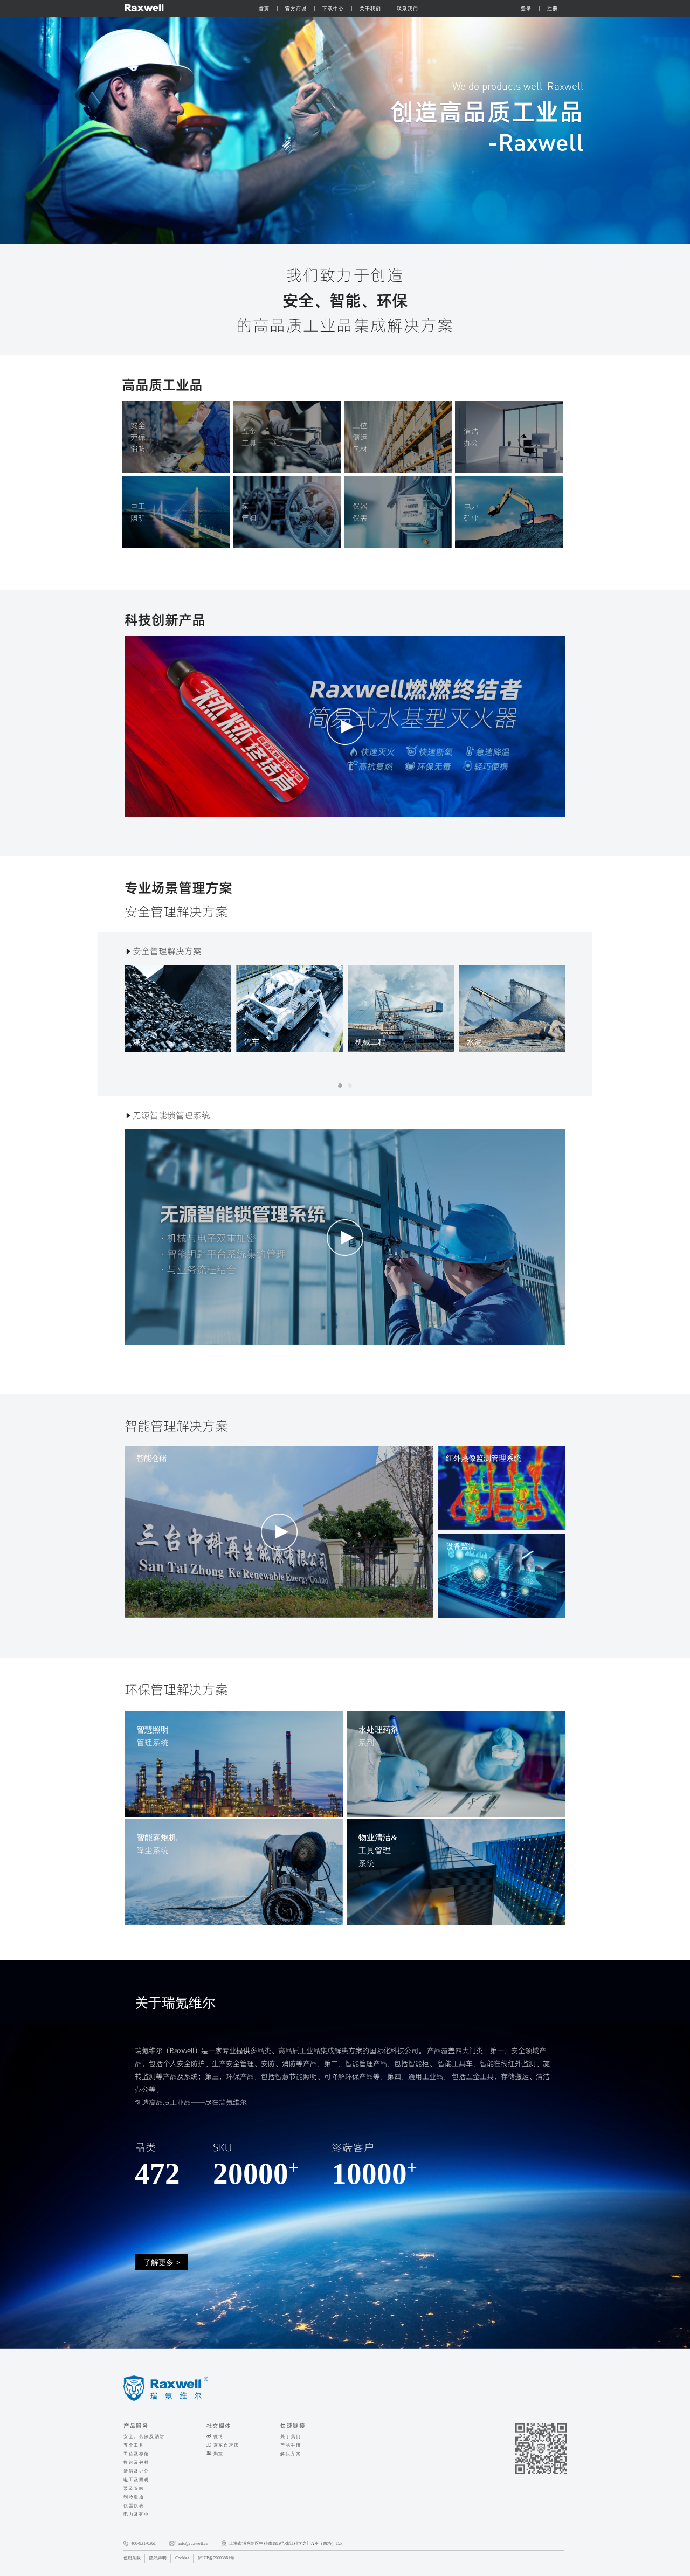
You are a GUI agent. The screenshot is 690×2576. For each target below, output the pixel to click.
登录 (526, 9)
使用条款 (132, 2558)
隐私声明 (158, 2558)
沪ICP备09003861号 (216, 2558)
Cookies (182, 2558)
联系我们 (408, 9)
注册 (553, 9)
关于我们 (370, 9)
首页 (264, 9)
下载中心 (333, 9)
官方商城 (296, 9)
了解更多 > (162, 2262)
